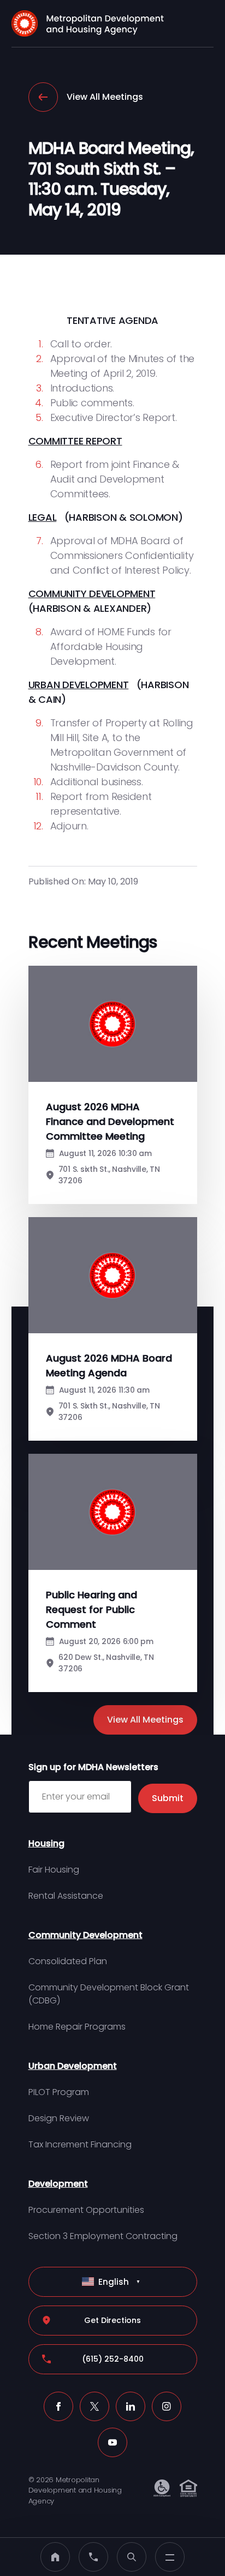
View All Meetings (105, 97)
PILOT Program (59, 2092)
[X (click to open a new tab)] (94, 2406)
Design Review (59, 2118)
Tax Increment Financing (80, 2144)
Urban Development (73, 2066)
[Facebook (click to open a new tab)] (58, 2406)
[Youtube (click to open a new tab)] (112, 2442)
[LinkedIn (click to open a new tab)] (131, 2406)
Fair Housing (54, 1870)
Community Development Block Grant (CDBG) (109, 1994)
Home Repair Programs (77, 2027)
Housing (46, 1843)
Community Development (85, 1935)
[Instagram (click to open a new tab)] (167, 2406)
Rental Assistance (66, 1896)
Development (58, 2184)
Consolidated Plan (68, 1961)
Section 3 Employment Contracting (103, 2236)
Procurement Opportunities (86, 2210)
